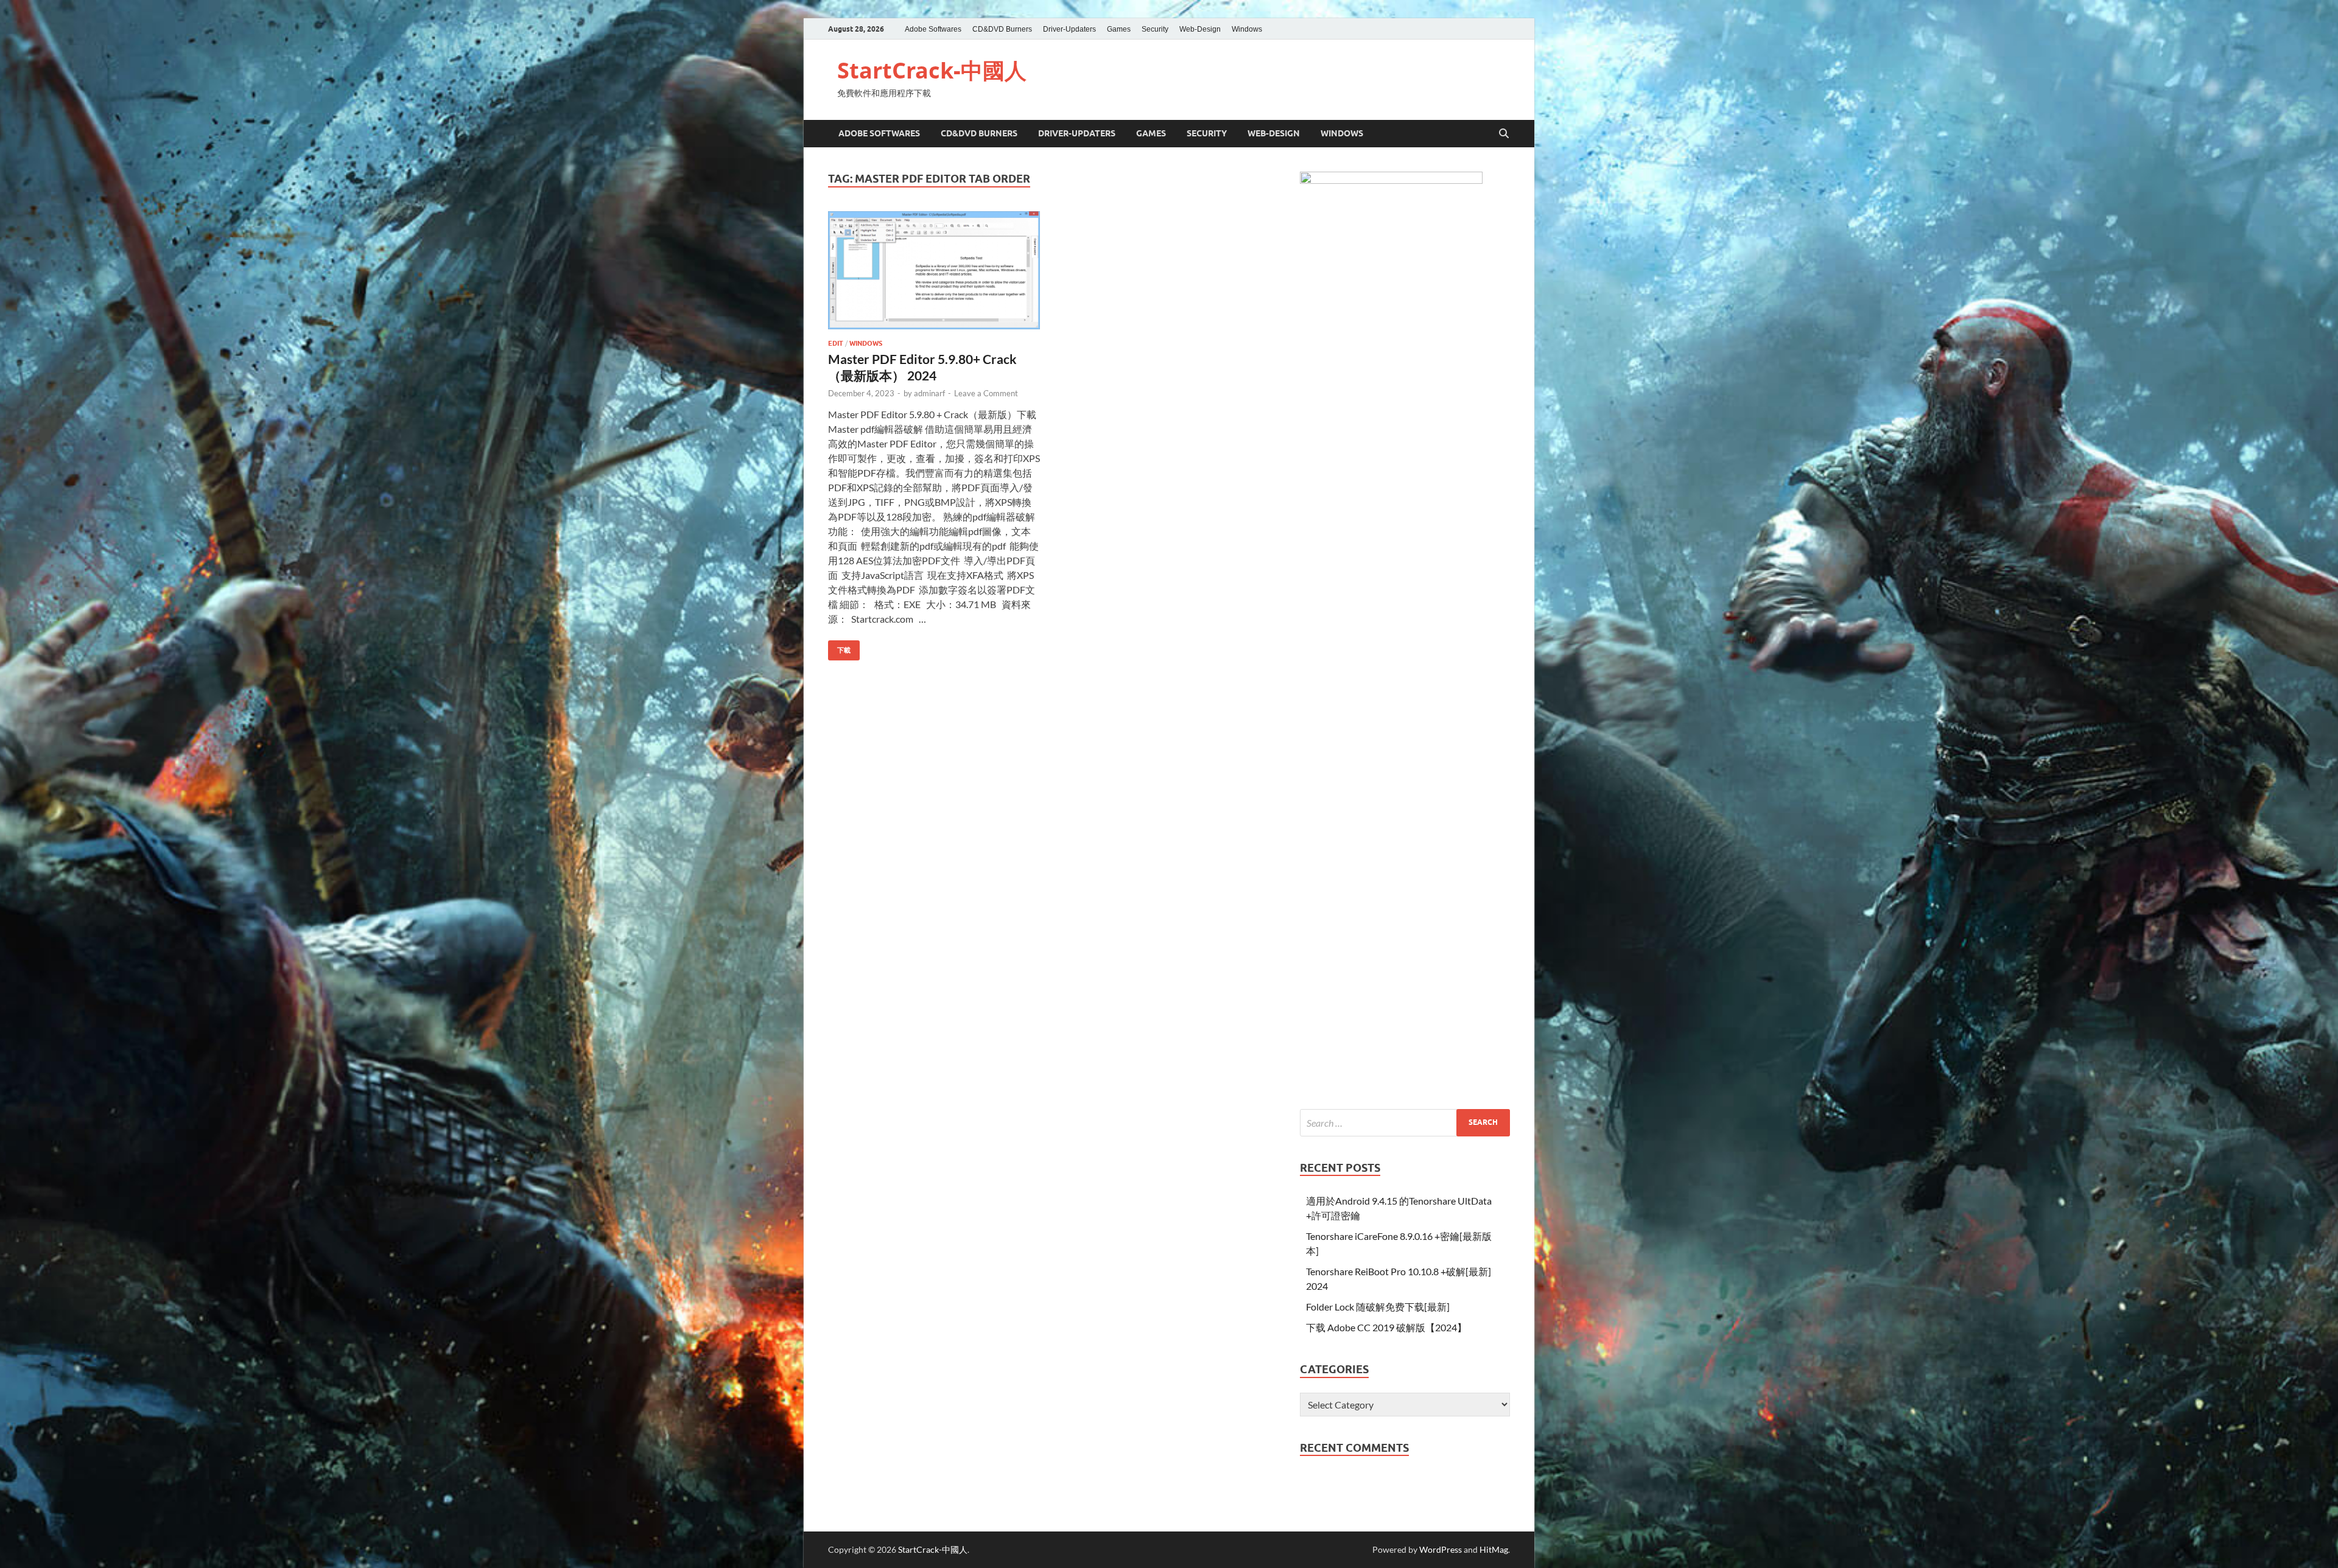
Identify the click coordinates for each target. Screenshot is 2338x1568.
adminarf (929, 393)
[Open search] (1504, 134)
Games (1119, 29)
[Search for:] (1405, 1123)
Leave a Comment (986, 393)
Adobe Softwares (933, 29)
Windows (1247, 29)
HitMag (1494, 1549)
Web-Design (1200, 29)
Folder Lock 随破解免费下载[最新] (1378, 1307)
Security (1155, 29)
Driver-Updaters (1069, 29)
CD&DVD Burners (1002, 29)
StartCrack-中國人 (932, 70)
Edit (836, 343)
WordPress (1441, 1549)
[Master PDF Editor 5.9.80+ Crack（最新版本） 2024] (934, 270)
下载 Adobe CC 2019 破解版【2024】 (1386, 1327)
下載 (839, 647)
